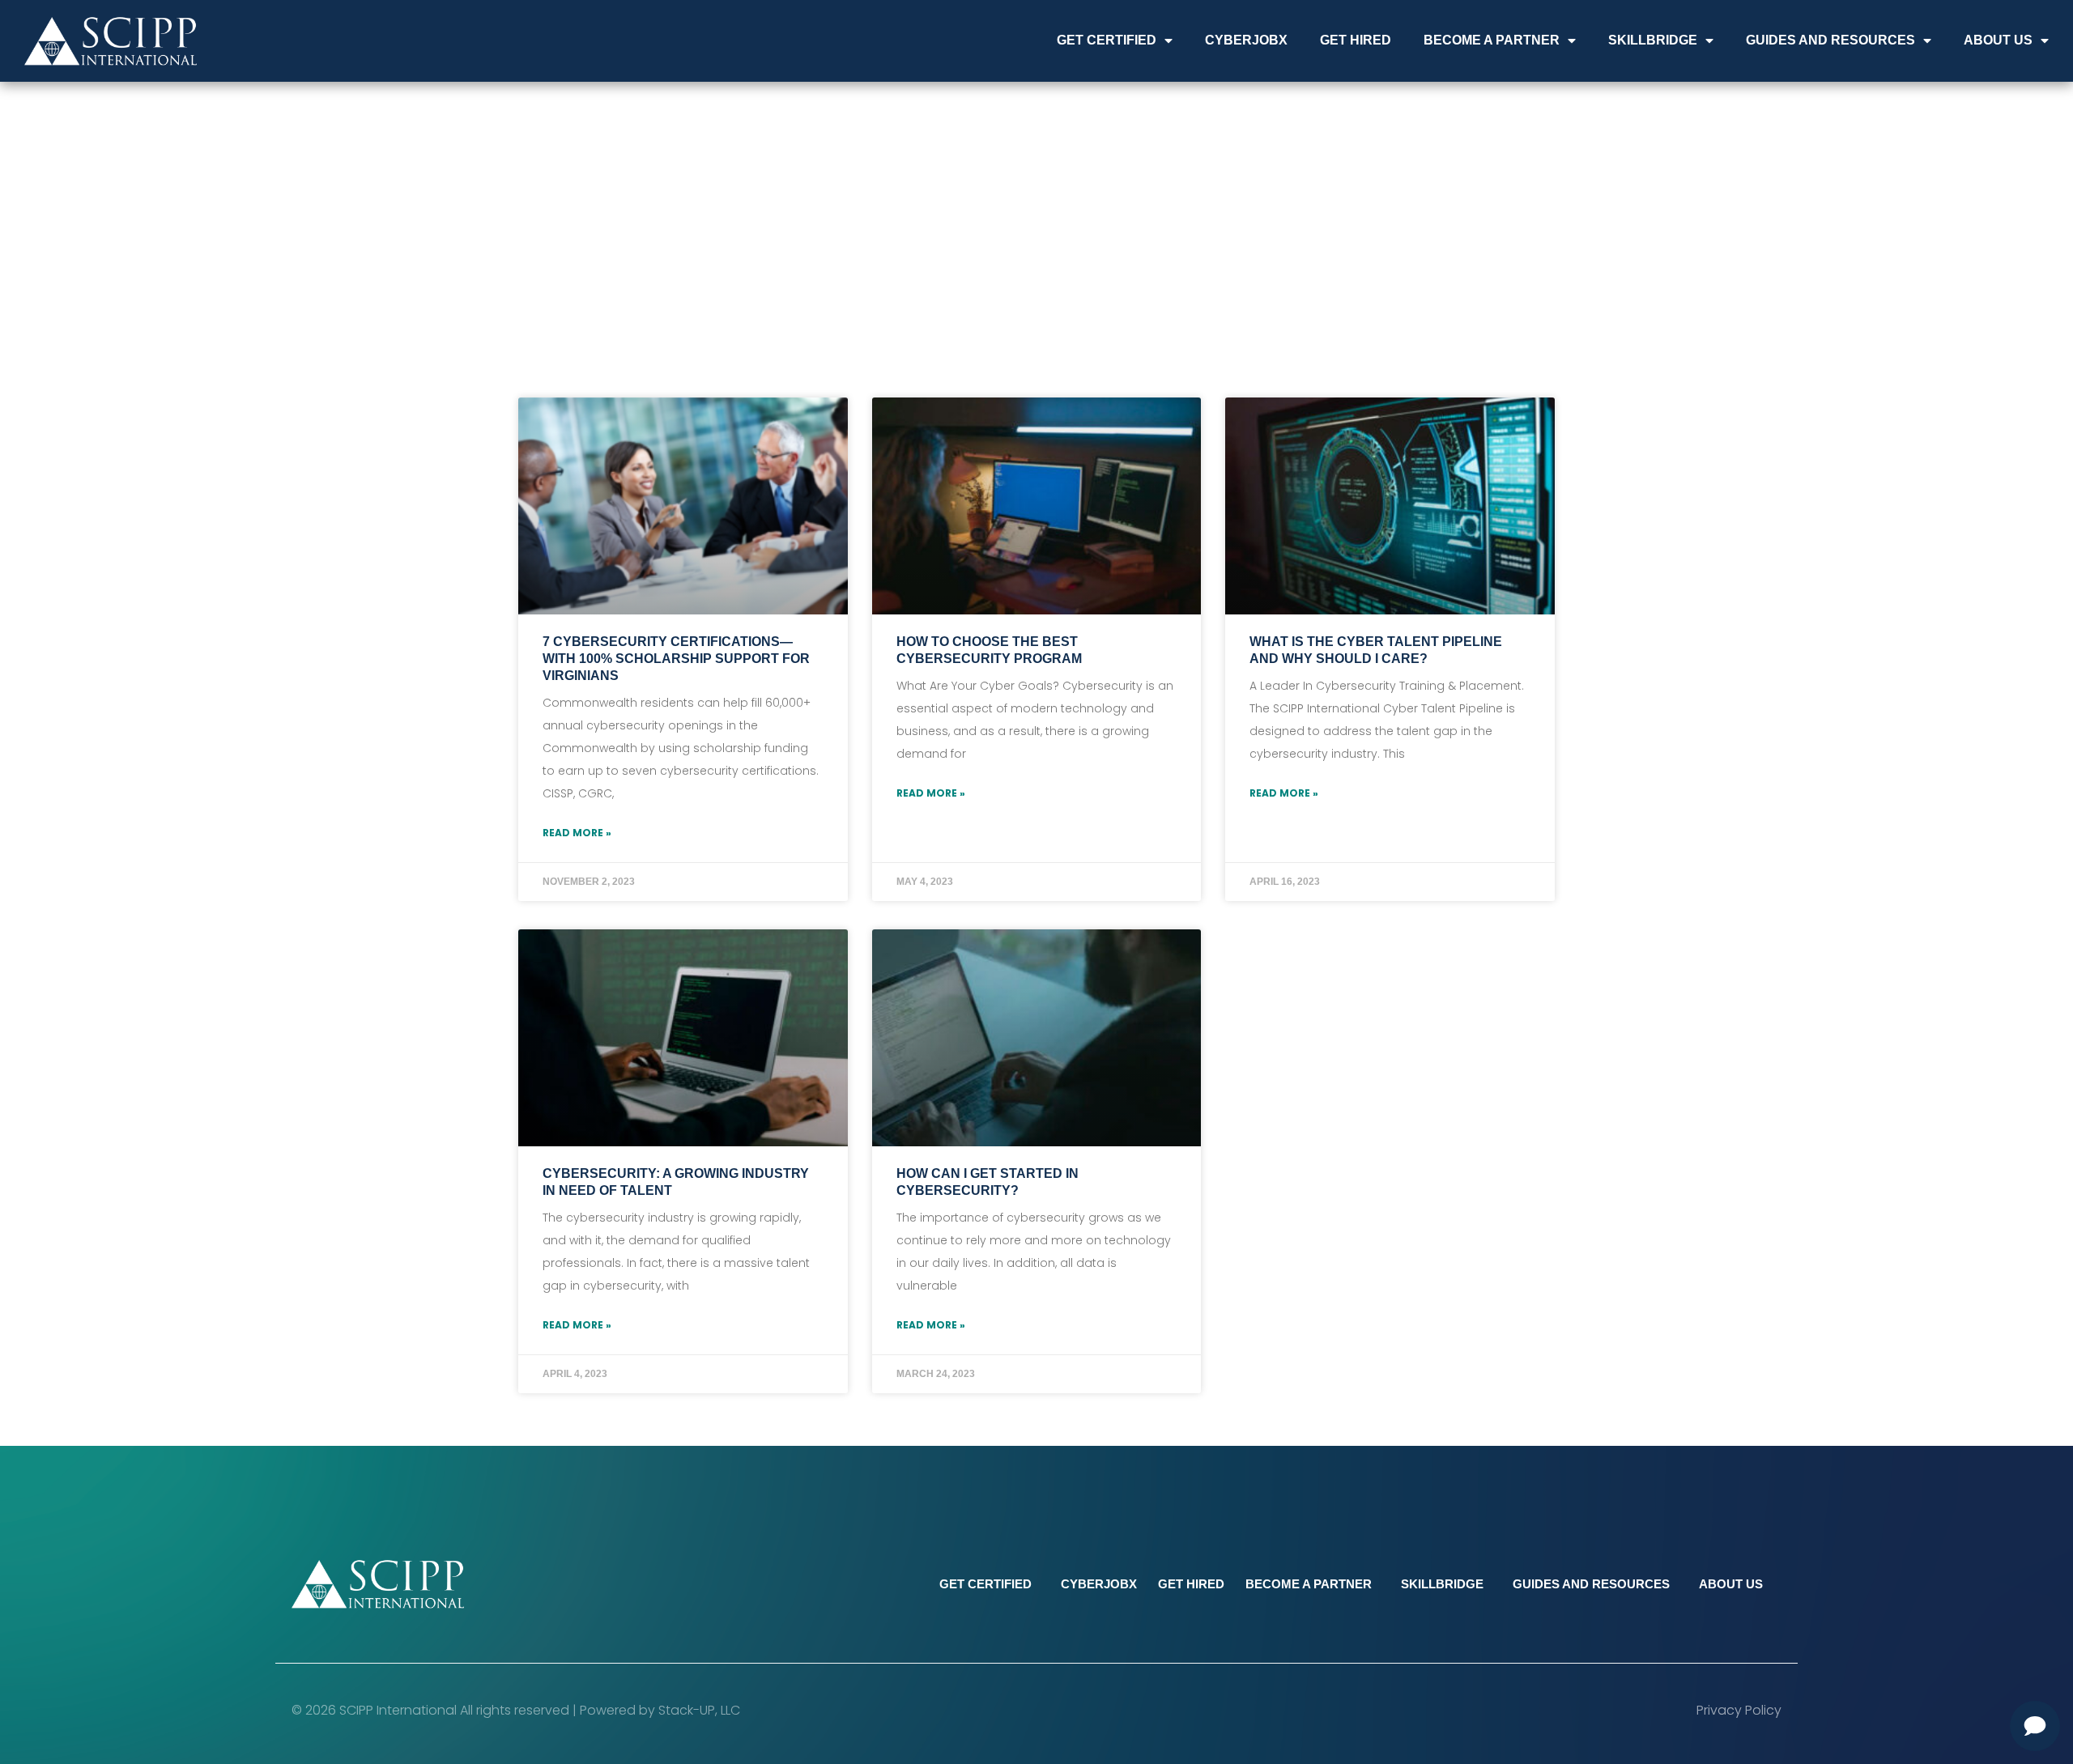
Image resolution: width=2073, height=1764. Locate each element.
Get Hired (1356, 40)
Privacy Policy (1739, 1710)
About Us (1998, 40)
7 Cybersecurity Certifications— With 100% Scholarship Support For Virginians (676, 659)
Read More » (577, 833)
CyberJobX (1246, 40)
